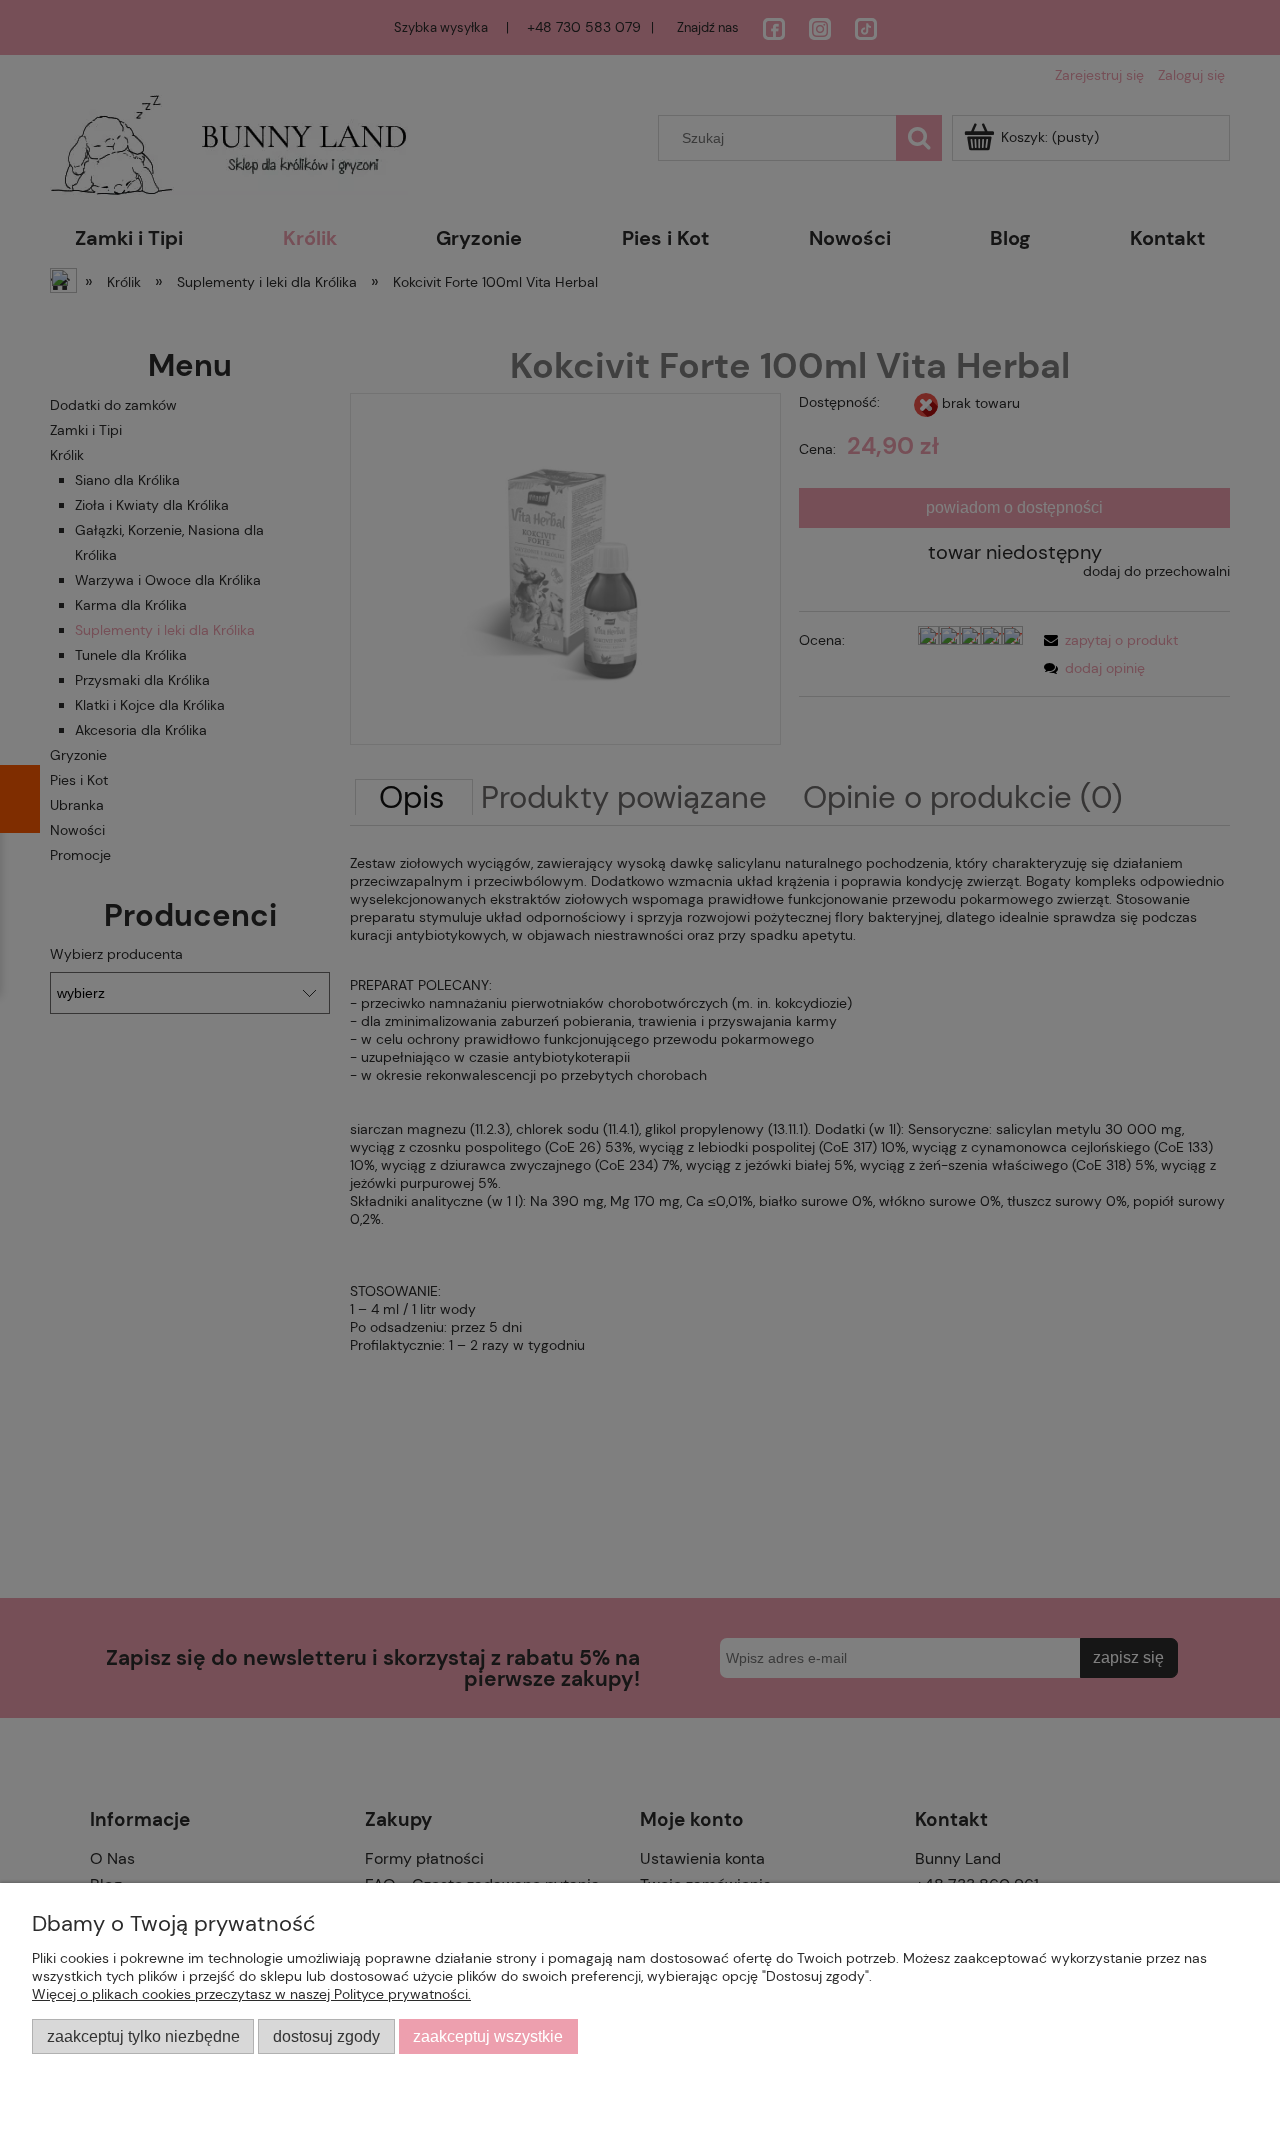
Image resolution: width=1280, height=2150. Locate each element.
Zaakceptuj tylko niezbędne (143, 2036)
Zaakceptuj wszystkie (488, 2036)
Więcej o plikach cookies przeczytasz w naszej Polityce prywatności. (251, 1994)
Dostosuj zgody (326, 2036)
